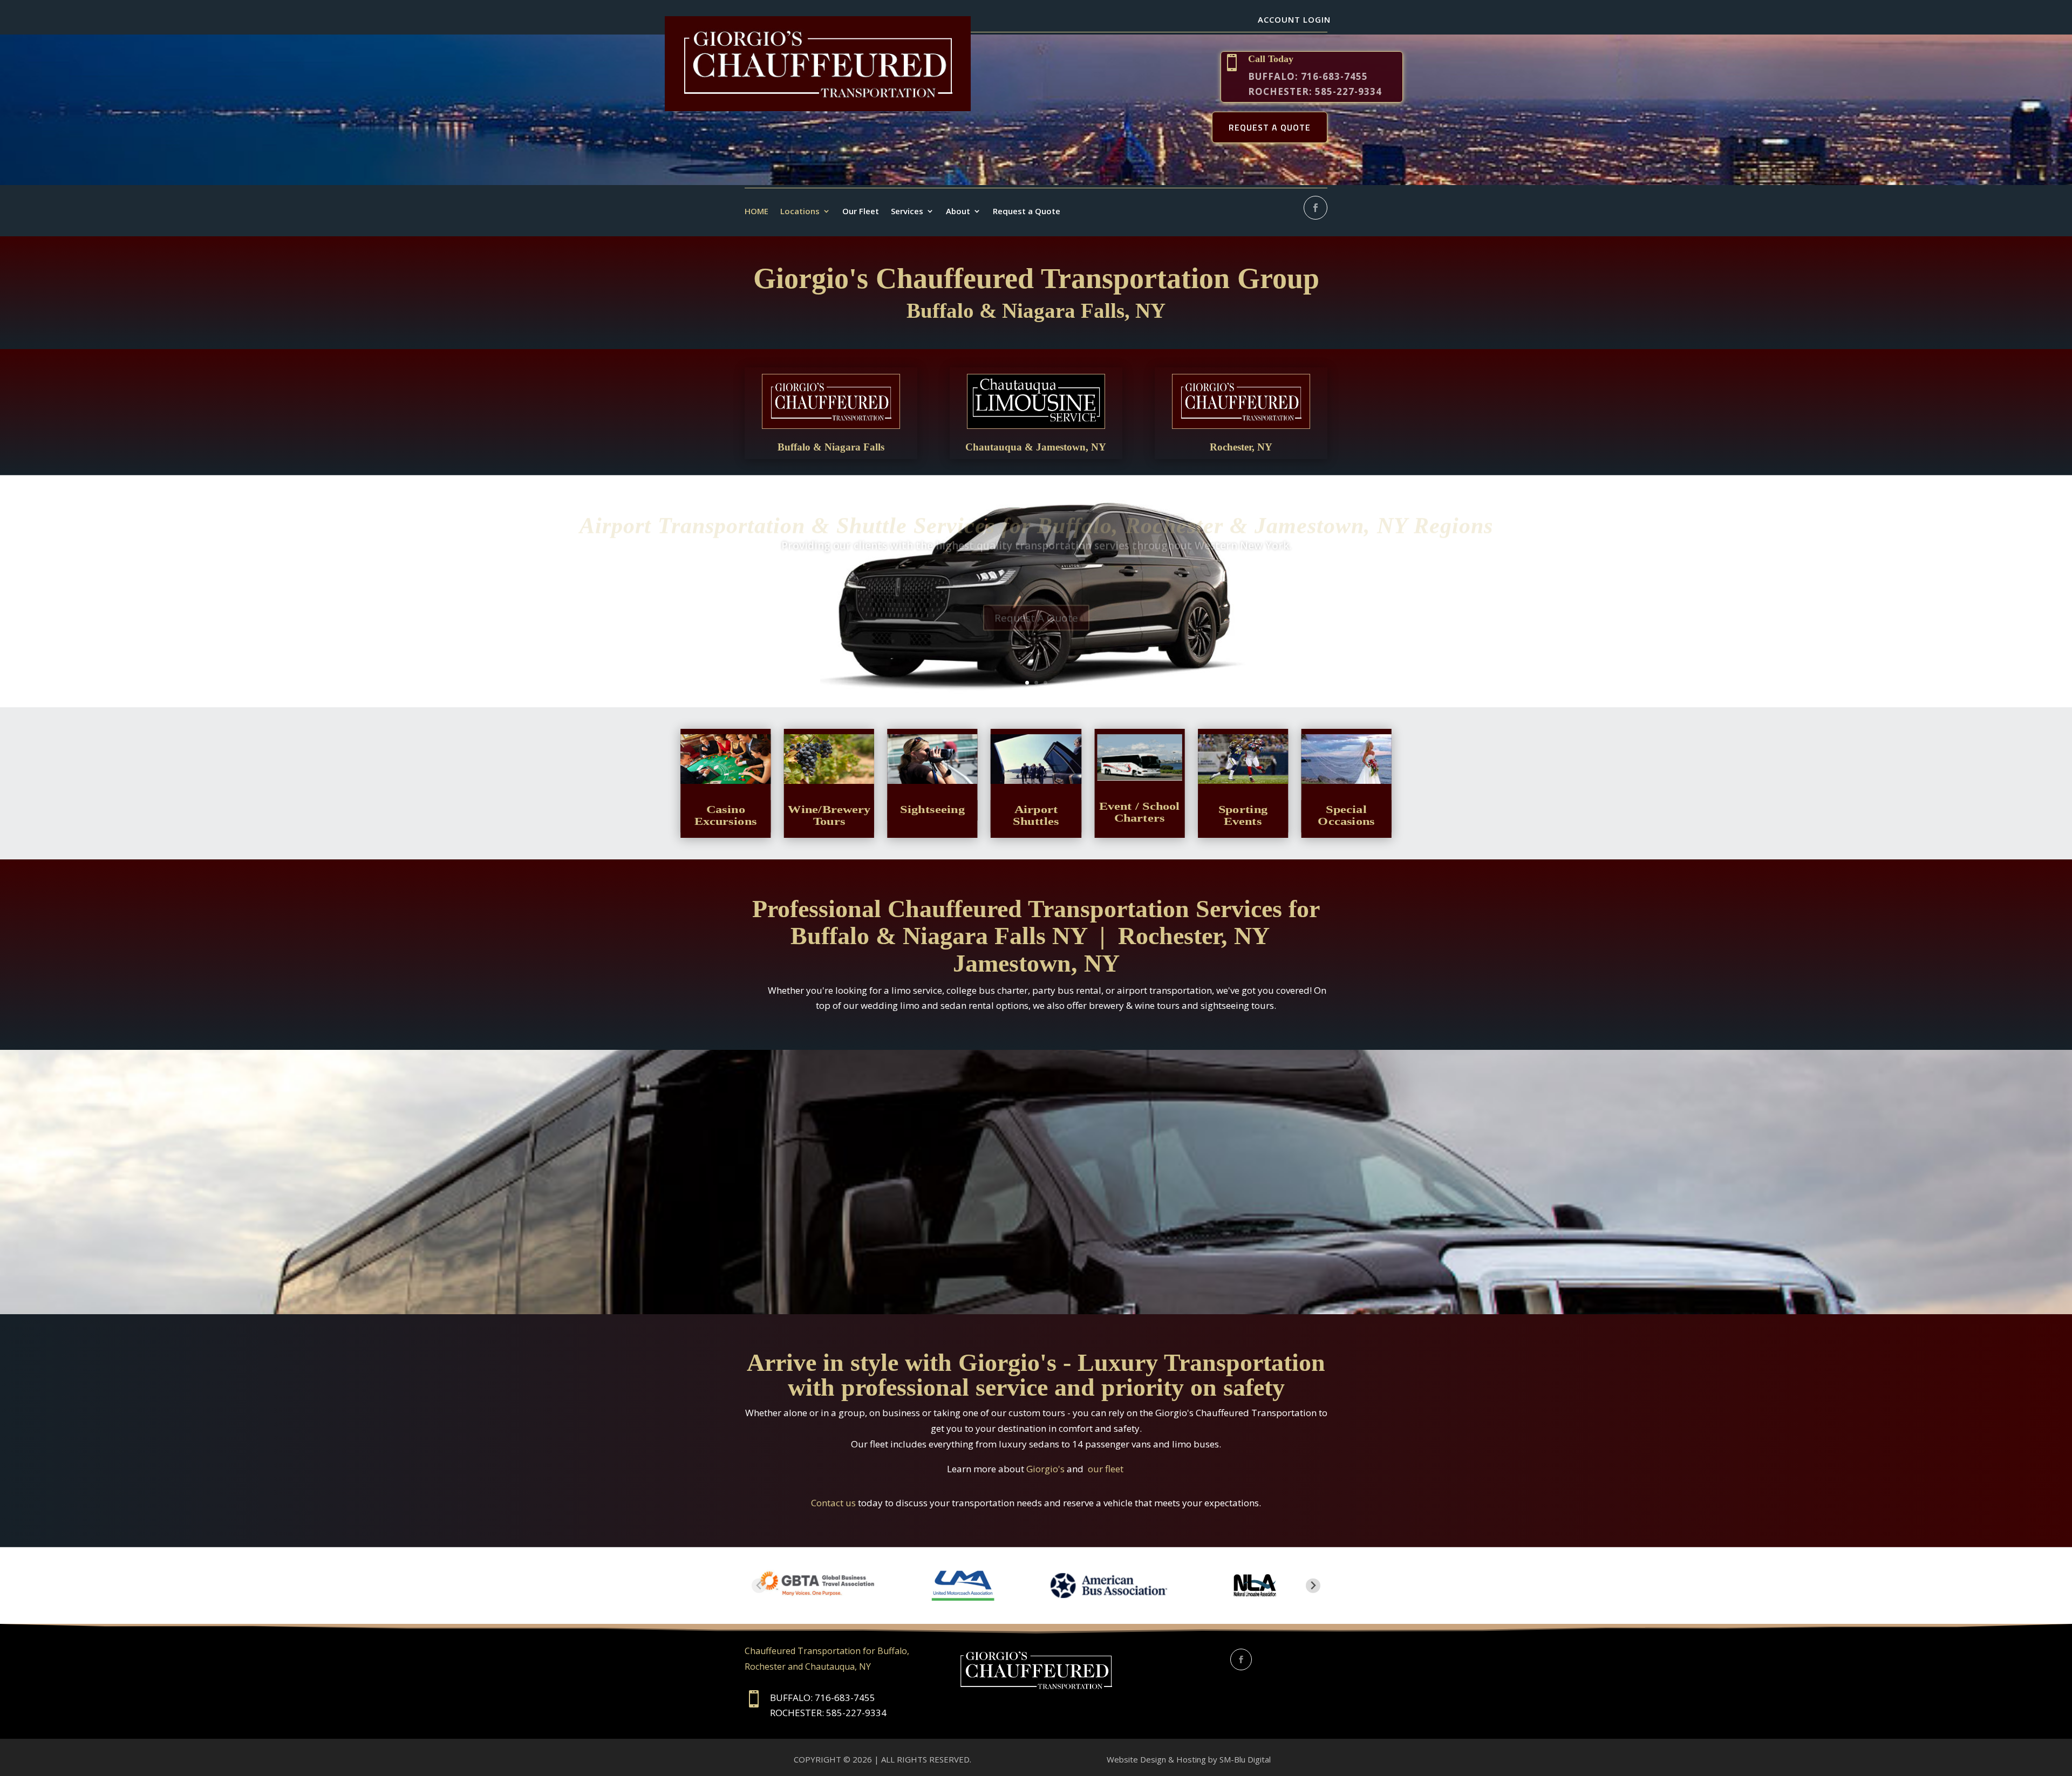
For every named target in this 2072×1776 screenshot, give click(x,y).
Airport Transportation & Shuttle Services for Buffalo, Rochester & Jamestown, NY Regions (1036, 532)
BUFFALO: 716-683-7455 (1308, 76)
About (958, 211)
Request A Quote (1036, 624)
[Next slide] (1313, 1586)
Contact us (833, 1503)
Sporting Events (1243, 815)
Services (907, 211)
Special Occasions (1346, 815)
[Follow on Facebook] (1316, 208)
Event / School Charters (1140, 812)
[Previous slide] (759, 1586)
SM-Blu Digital (1246, 1759)
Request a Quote (1027, 211)
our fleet (1106, 1469)
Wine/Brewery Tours (829, 815)
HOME (756, 211)
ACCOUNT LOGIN (1294, 19)
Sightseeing (932, 809)
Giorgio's (1047, 1469)
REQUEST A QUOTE (1270, 127)
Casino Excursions (726, 815)
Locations (800, 211)
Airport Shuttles (1036, 815)
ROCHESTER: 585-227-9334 (1315, 91)
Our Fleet (861, 211)
